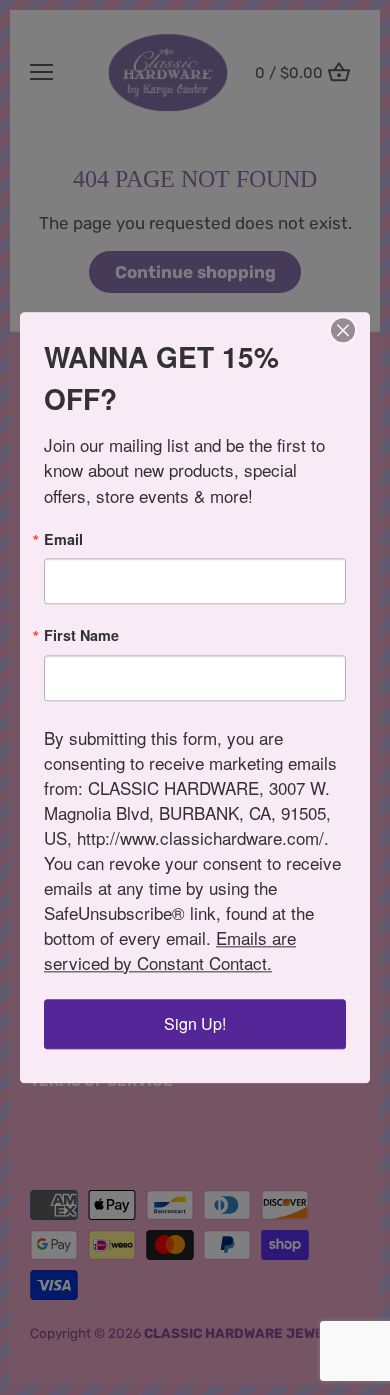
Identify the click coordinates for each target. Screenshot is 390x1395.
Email (63, 539)
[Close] (343, 330)
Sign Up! (195, 1023)
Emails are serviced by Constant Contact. (170, 950)
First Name (81, 636)
